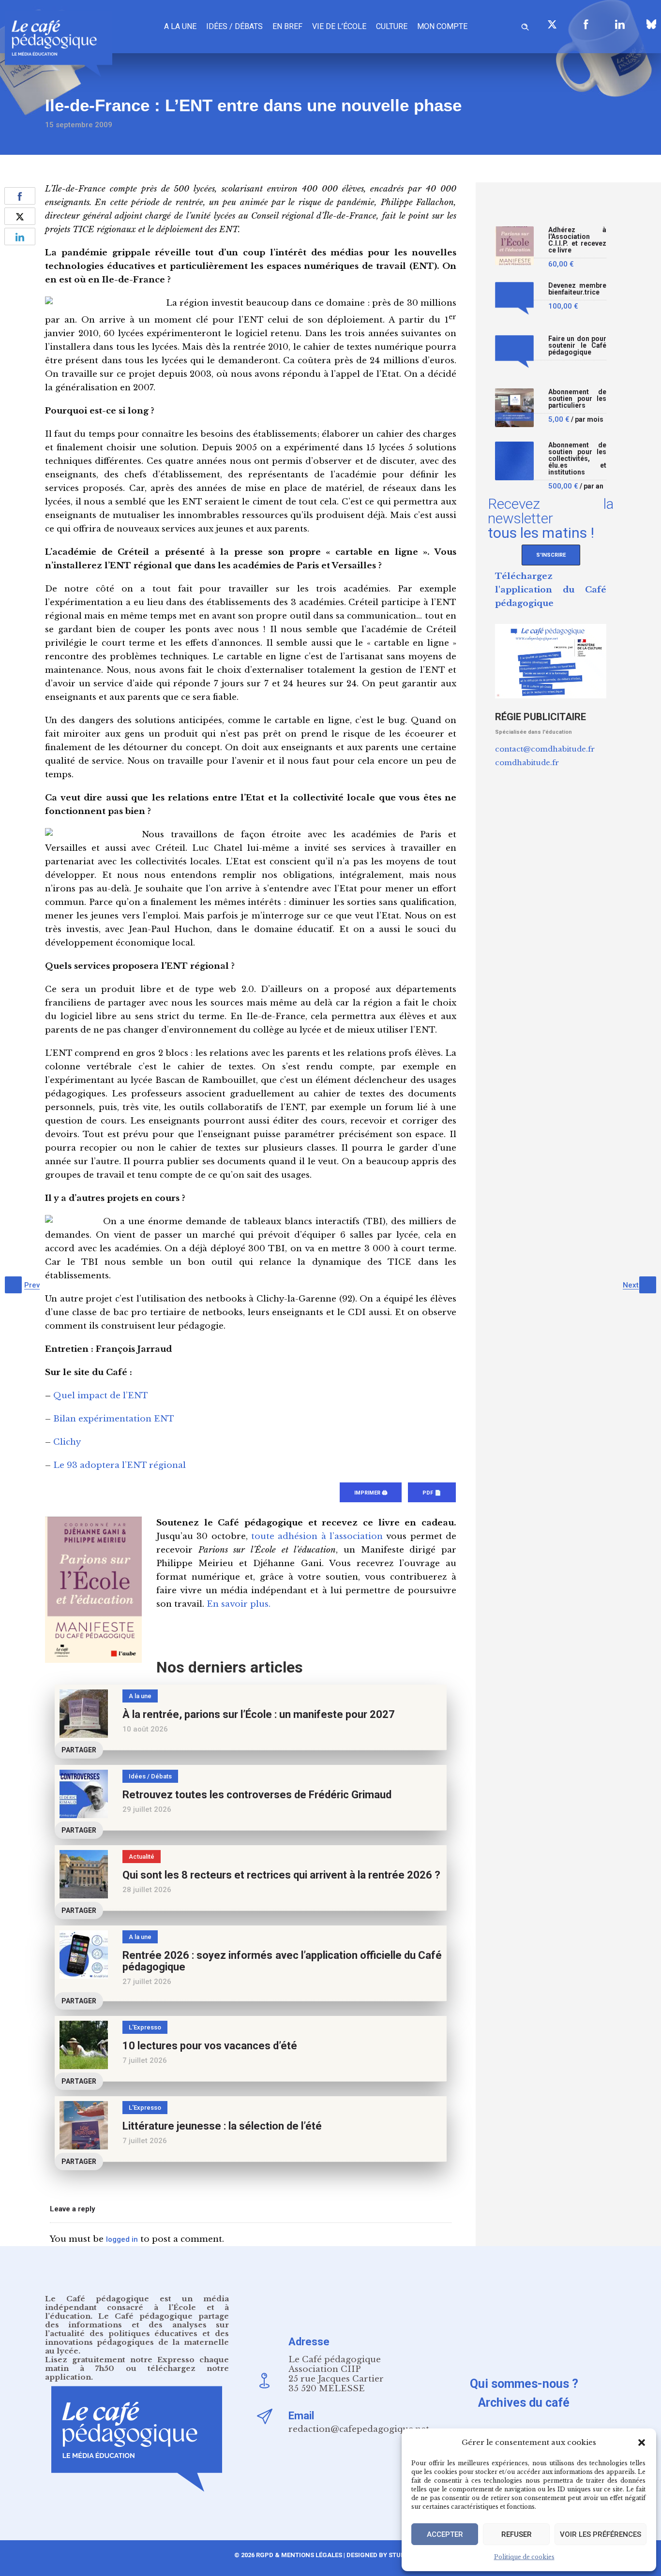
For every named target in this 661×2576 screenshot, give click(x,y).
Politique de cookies (524, 2557)
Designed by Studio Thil (386, 2555)
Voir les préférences (601, 2534)
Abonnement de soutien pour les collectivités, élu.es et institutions (577, 459)
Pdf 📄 (432, 1493)
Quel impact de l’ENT (101, 1396)
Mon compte (442, 26)
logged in (122, 2239)
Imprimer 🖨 (371, 1493)
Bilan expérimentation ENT (114, 1419)
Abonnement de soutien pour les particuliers (577, 399)
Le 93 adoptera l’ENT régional (120, 1465)
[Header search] (525, 25)
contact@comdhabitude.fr (545, 749)
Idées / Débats (234, 26)
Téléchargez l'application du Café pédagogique (551, 590)
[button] (642, 2443)
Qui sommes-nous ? (524, 2384)
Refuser (517, 2534)
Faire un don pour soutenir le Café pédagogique (577, 346)
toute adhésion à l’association (317, 1536)
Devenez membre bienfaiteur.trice (577, 289)
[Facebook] (586, 24)
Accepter (445, 2534)
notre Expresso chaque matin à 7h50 (137, 2364)
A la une (180, 26)
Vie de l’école (339, 26)
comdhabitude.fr (527, 762)
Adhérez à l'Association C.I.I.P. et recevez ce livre (577, 240)
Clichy (67, 1442)
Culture (392, 26)
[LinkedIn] (620, 24)
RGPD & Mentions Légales (299, 2555)
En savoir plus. (239, 1604)
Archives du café (524, 2403)
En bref (287, 26)
